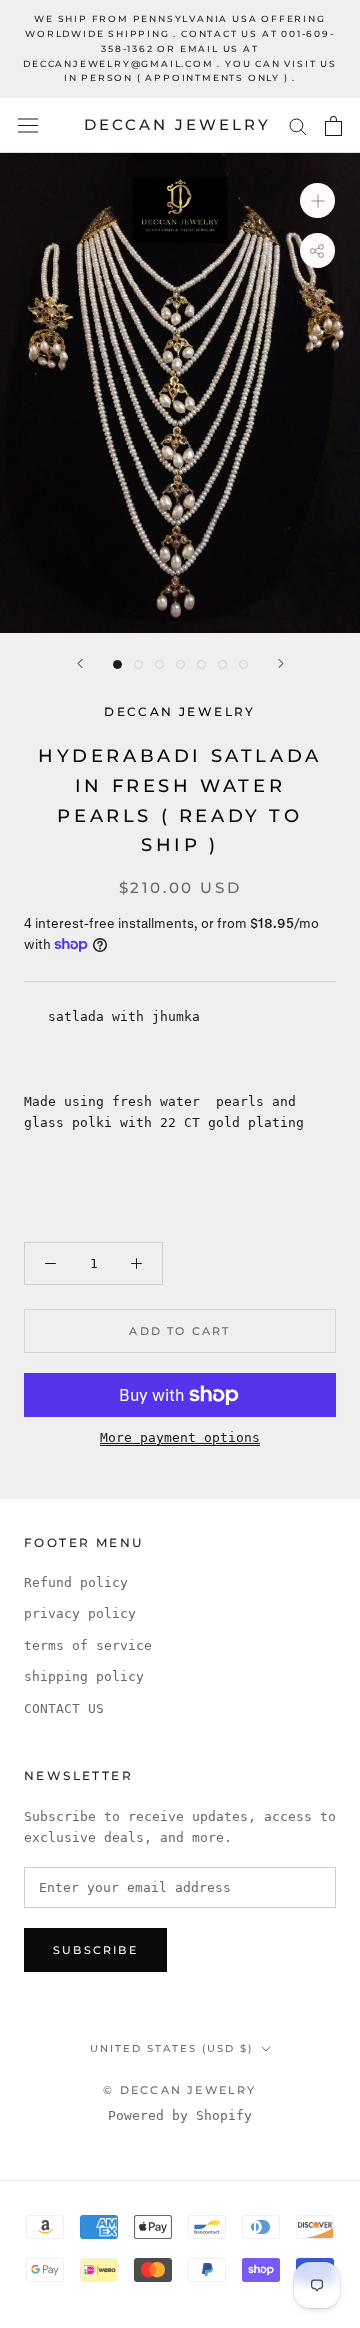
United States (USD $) (171, 2048)
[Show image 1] (117, 664)
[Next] (281, 663)
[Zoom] (317, 200)
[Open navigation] (28, 125)
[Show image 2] (138, 664)
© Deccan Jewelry (179, 2090)
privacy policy (80, 1613)
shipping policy (84, 1676)
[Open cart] (333, 126)
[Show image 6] (222, 664)
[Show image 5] (201, 664)
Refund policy (76, 1582)
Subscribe (95, 1950)
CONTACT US (64, 1708)
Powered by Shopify (180, 2115)
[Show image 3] (159, 664)
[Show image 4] (180, 664)
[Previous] (80, 663)
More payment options (180, 1437)
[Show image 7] (243, 664)
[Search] (298, 125)
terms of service (88, 1645)
